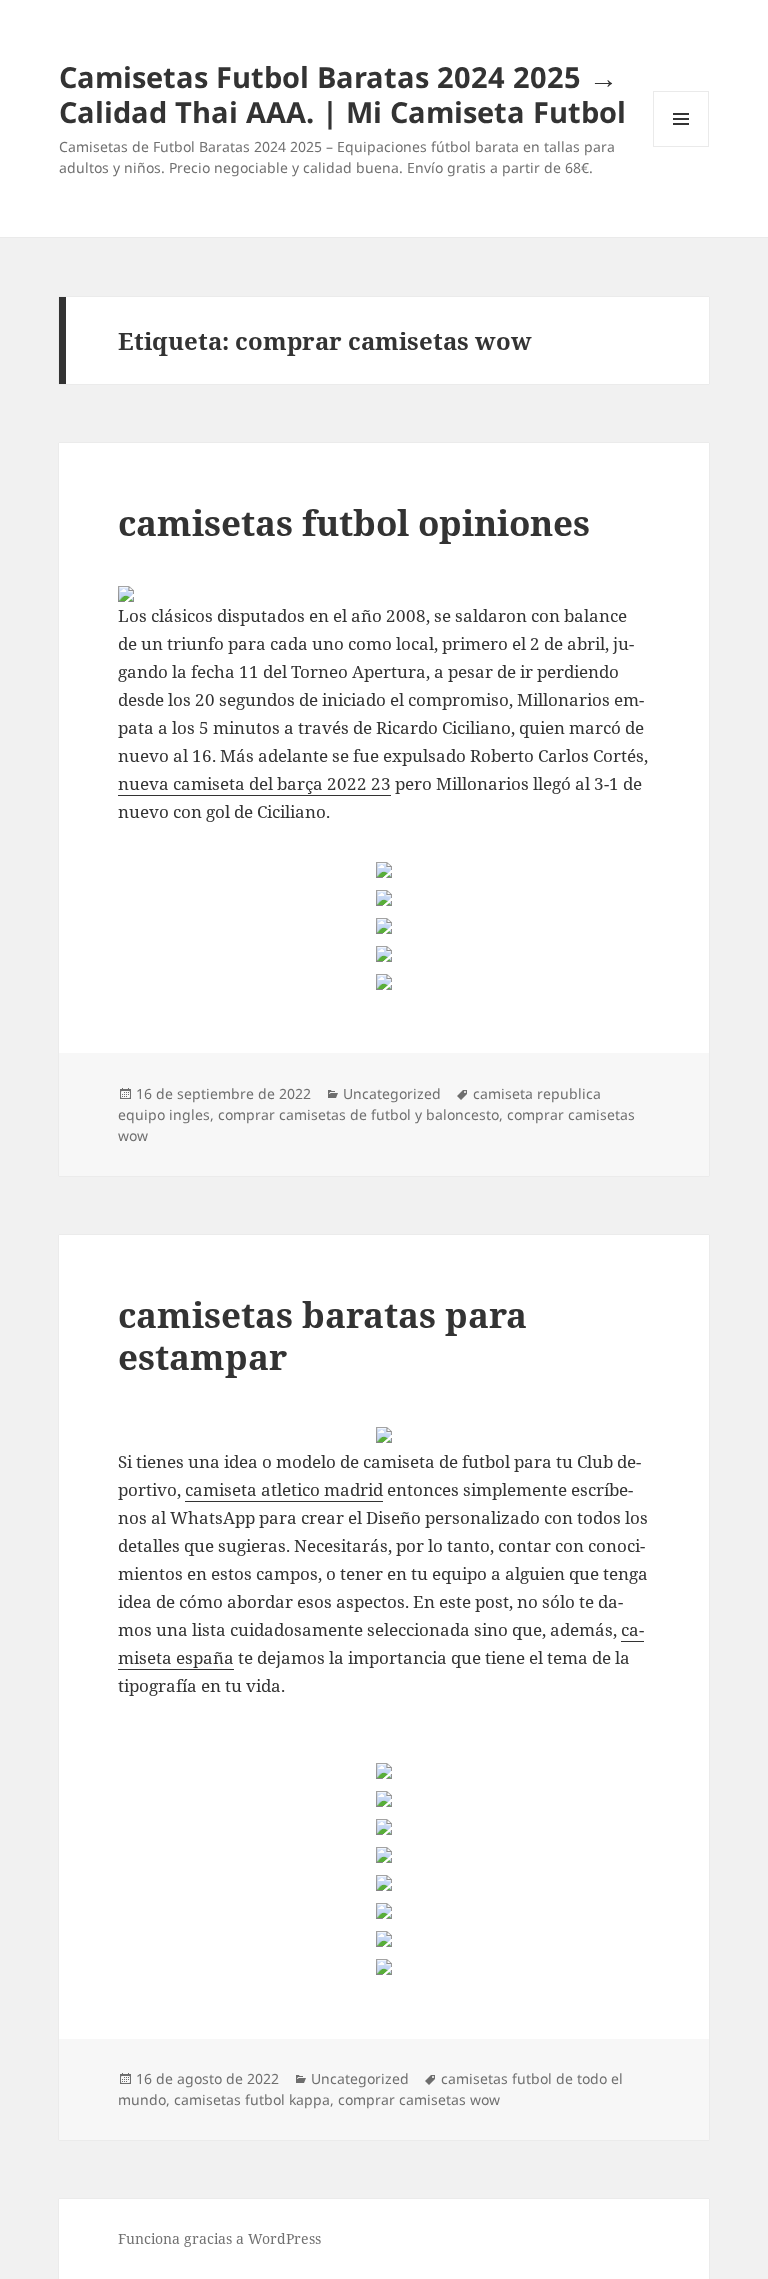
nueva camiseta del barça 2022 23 (254, 783)
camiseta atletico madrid (284, 1489)
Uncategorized (392, 1093)
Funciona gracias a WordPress (219, 2238)
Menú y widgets (681, 146)
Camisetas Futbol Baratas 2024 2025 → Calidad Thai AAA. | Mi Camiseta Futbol (342, 94)
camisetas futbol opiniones (354, 522)
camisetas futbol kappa (252, 2099)
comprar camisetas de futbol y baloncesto (358, 1114)
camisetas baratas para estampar (322, 1335)
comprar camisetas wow (419, 2099)
